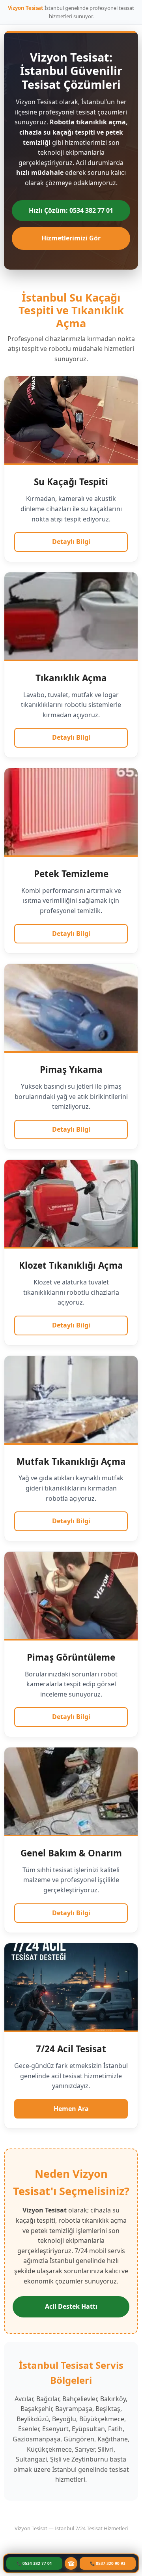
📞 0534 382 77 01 (34, 2563)
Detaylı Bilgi (71, 542)
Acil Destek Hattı (71, 2306)
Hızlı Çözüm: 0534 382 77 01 (71, 210)
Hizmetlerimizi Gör (71, 238)
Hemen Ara (71, 2109)
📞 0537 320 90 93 (108, 2563)
